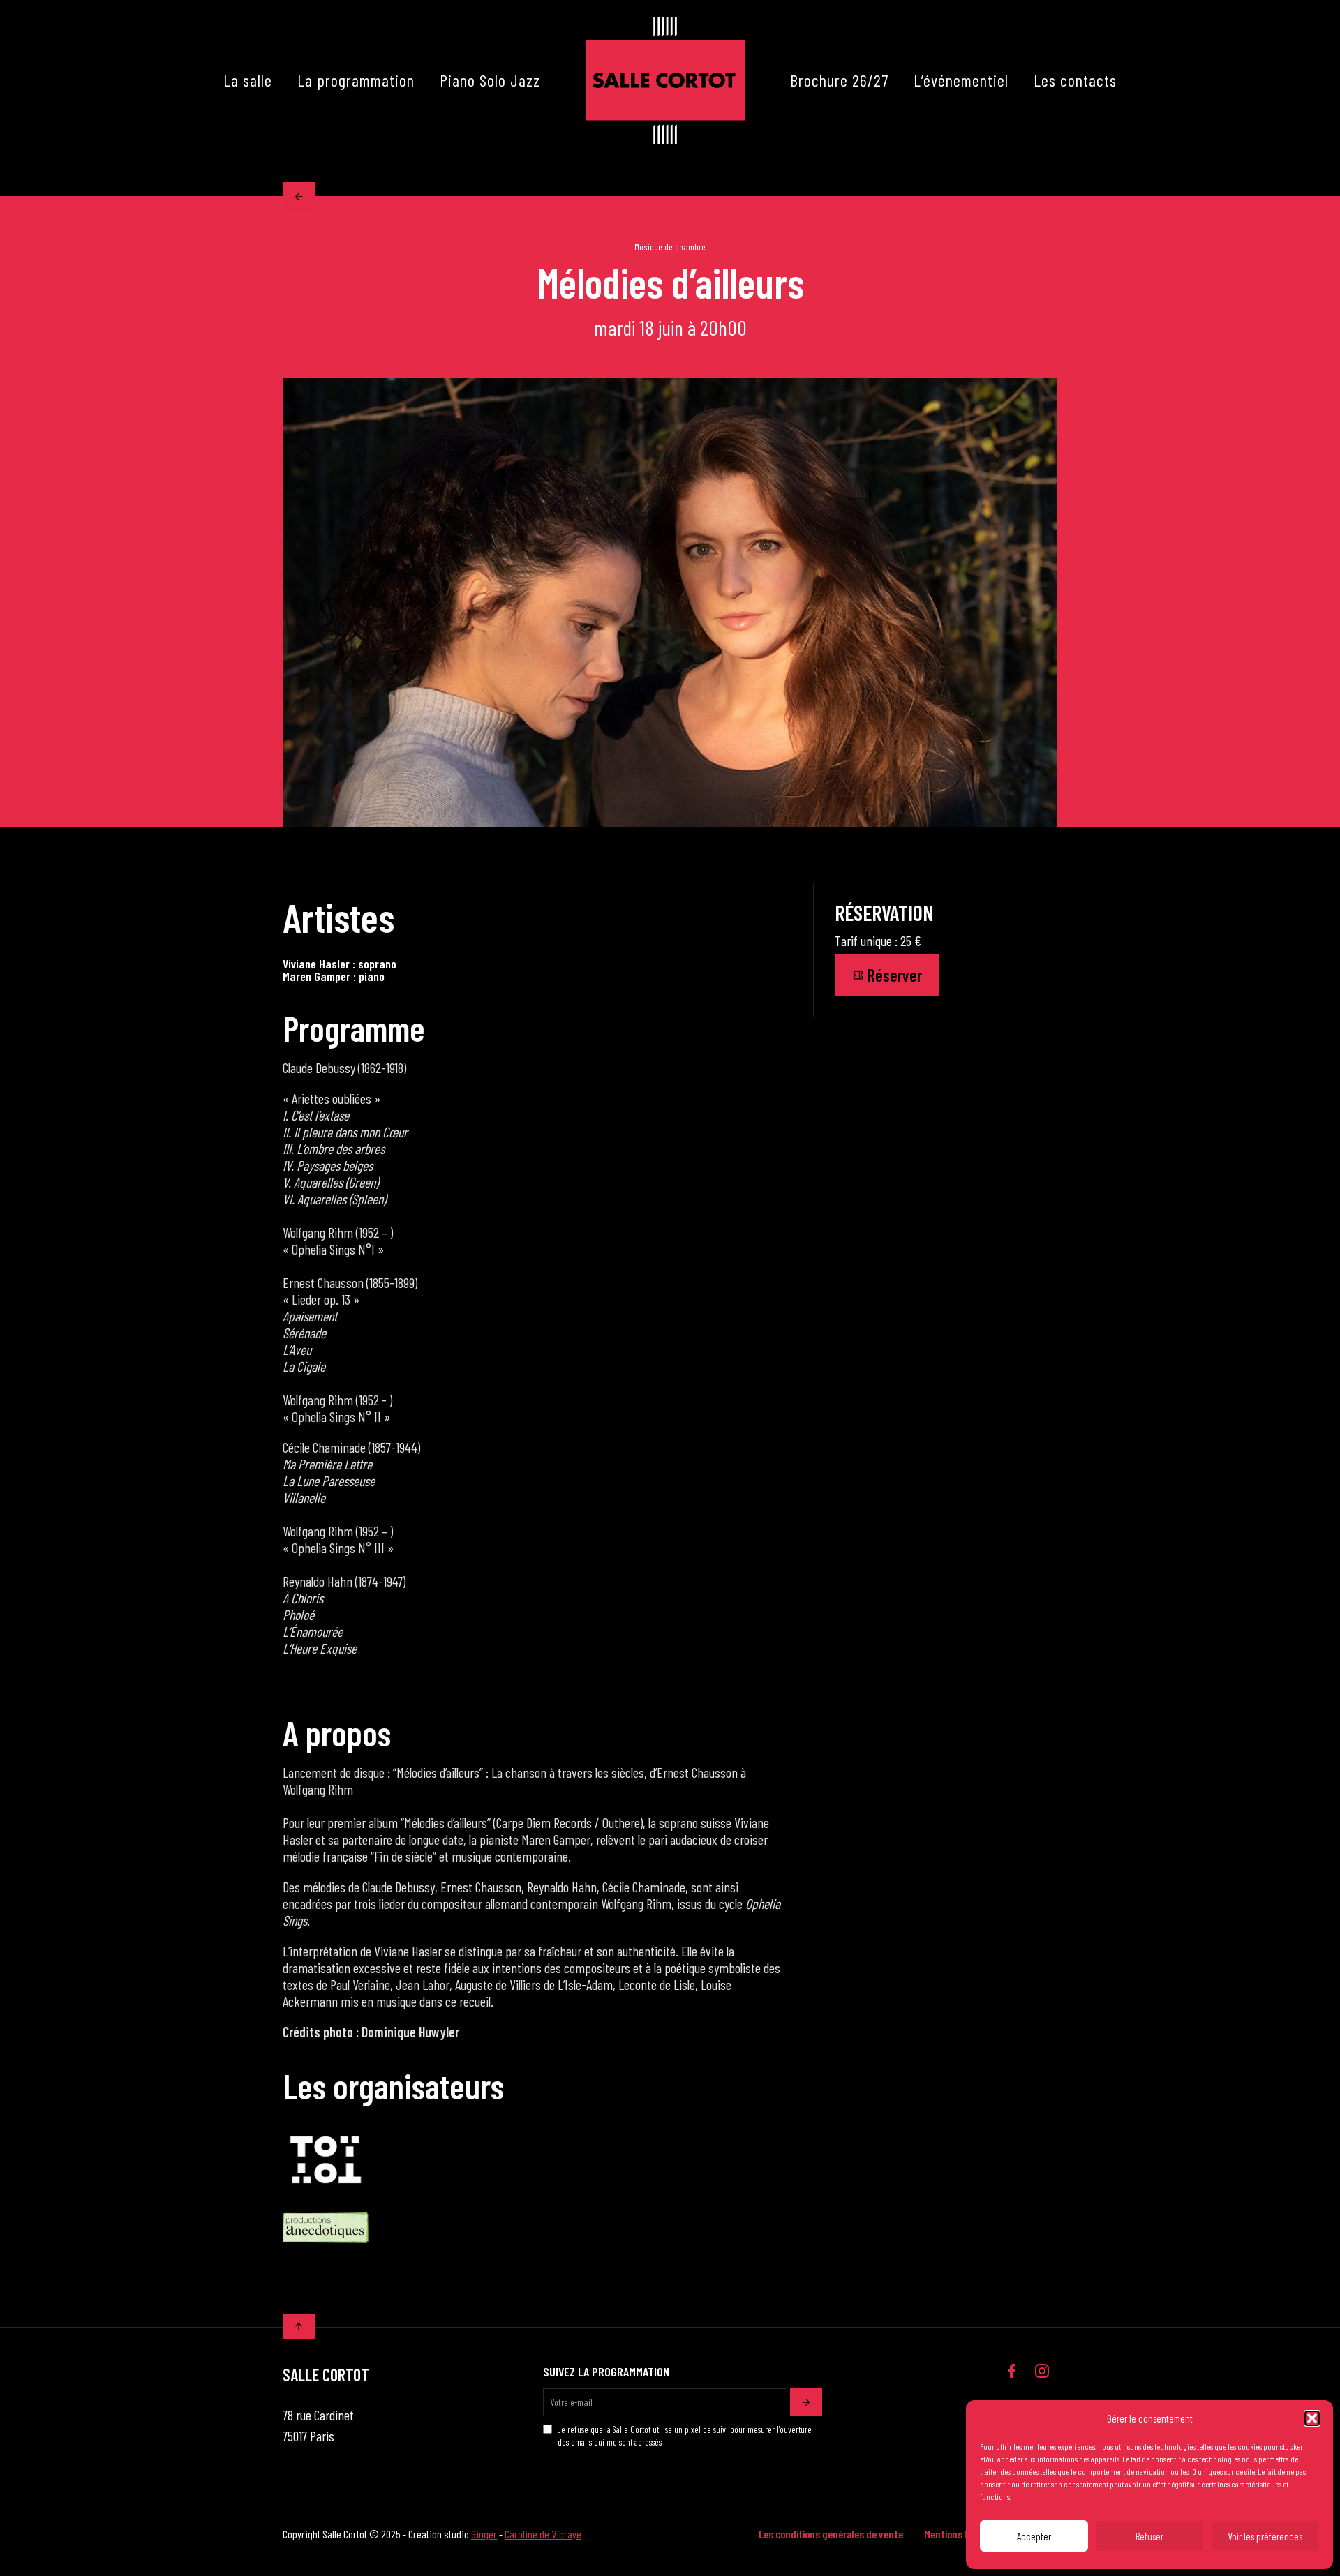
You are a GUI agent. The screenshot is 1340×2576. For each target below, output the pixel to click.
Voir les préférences (1265, 2536)
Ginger (484, 2534)
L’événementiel (961, 80)
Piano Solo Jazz (490, 80)
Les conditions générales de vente (831, 2534)
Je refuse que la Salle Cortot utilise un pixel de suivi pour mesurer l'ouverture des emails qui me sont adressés (685, 2436)
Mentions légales (960, 2534)
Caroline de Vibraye (543, 2534)
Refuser (1149, 2536)
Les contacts (1075, 80)
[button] (1312, 2418)
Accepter (1034, 2536)
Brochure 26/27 (839, 80)
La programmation (356, 80)
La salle (248, 80)
